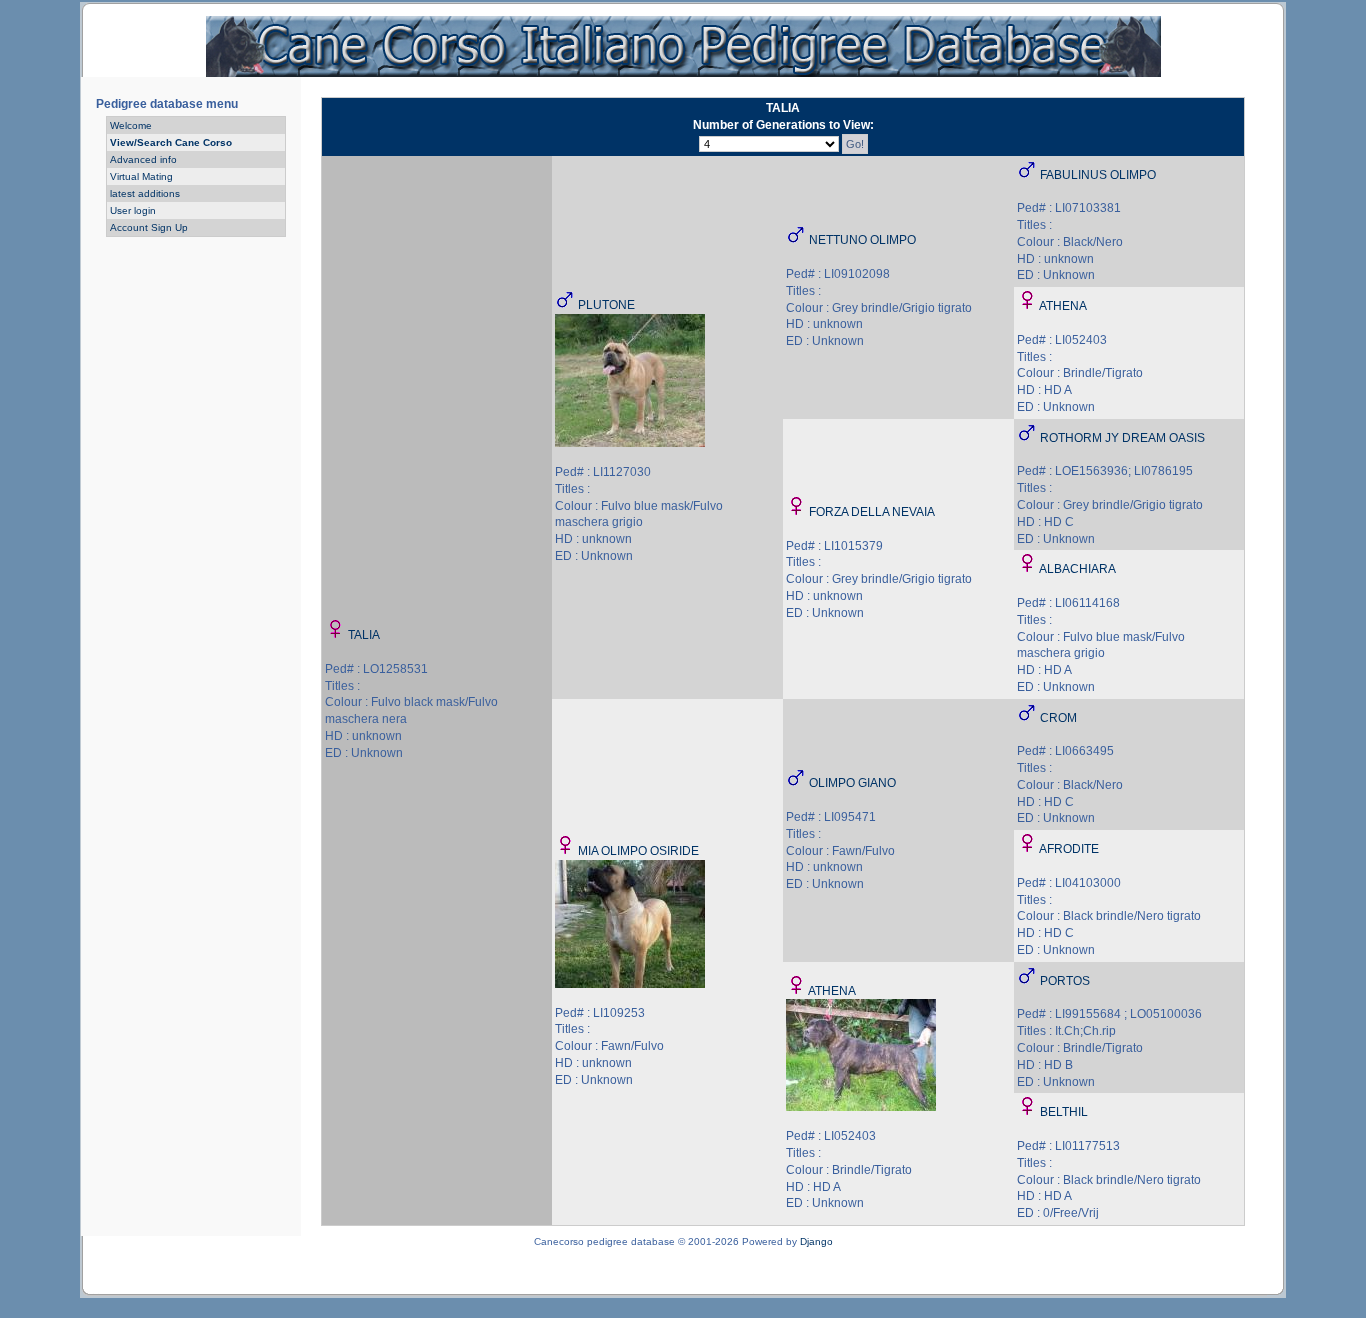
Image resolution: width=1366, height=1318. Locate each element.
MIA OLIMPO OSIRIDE (638, 851)
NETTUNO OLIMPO (862, 240)
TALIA (364, 635)
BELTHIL (1064, 1112)
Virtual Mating (141, 176)
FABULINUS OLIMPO (1098, 175)
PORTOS (1065, 981)
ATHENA (1063, 306)
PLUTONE (606, 305)
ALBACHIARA (1077, 569)
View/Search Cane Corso (171, 142)
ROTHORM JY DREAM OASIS (1122, 438)
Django (816, 1241)
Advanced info (143, 159)
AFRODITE (1069, 849)
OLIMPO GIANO (852, 783)
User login (133, 210)
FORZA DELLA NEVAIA (872, 512)
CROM (1058, 718)
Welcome (131, 125)
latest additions (145, 193)
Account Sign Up (149, 227)
